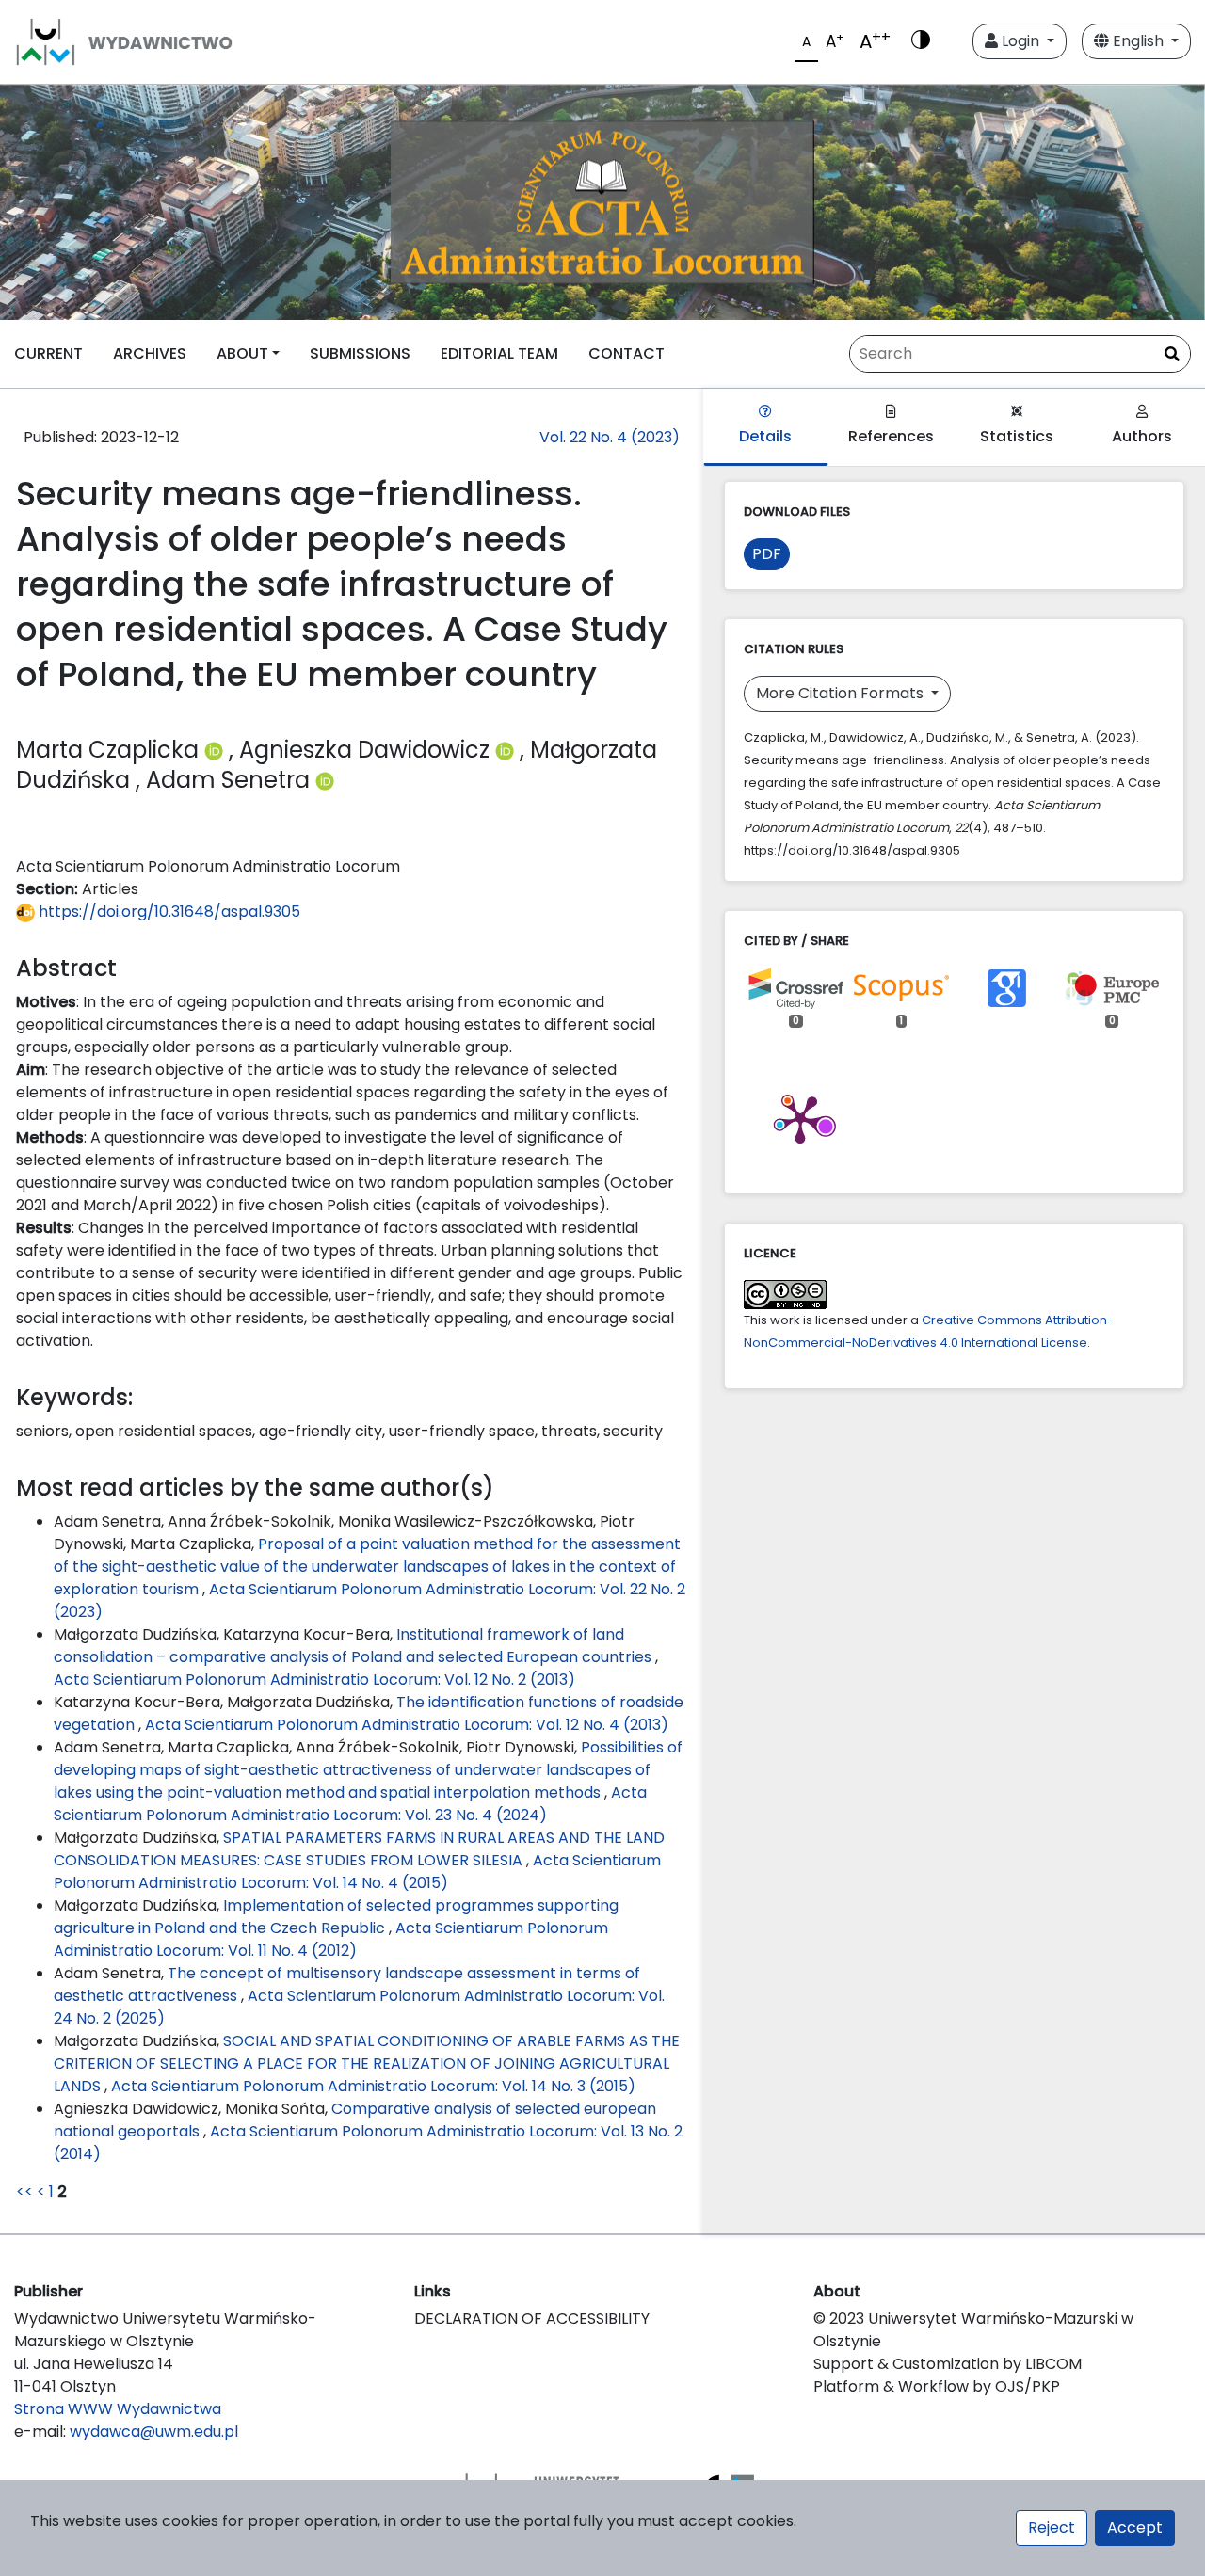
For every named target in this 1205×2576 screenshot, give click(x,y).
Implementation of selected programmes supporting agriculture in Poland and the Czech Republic (336, 1917)
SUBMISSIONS (360, 353)
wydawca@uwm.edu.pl (154, 2432)
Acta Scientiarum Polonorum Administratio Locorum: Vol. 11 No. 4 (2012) (331, 1939)
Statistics (1017, 436)
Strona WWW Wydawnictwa (118, 2409)
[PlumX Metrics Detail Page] (800, 1118)
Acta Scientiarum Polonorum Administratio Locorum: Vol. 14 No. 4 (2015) (357, 1872)
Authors (1142, 436)
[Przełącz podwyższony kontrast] (921, 41)
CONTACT (627, 353)
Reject (1052, 2528)
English (1138, 41)
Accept (1135, 2528)
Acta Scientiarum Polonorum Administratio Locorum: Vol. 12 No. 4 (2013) (407, 1725)
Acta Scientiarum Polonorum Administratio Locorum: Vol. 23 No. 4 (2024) (350, 1804)
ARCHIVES (150, 353)
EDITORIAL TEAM (499, 353)
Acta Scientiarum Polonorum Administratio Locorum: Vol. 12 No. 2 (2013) (314, 1680)
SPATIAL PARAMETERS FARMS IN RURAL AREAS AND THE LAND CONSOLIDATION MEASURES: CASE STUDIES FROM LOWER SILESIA (359, 1849)
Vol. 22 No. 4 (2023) (610, 437)
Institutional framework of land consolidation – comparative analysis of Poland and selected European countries (354, 1646)
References (891, 436)
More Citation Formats (842, 693)
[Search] (1172, 355)
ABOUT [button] (242, 353)
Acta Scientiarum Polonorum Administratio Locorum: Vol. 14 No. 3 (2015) (373, 2086)
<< (24, 2192)
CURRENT (48, 353)
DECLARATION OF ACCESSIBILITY (532, 2319)
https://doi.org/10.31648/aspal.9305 (168, 912)
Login (1020, 41)
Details (765, 436)
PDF (767, 554)
